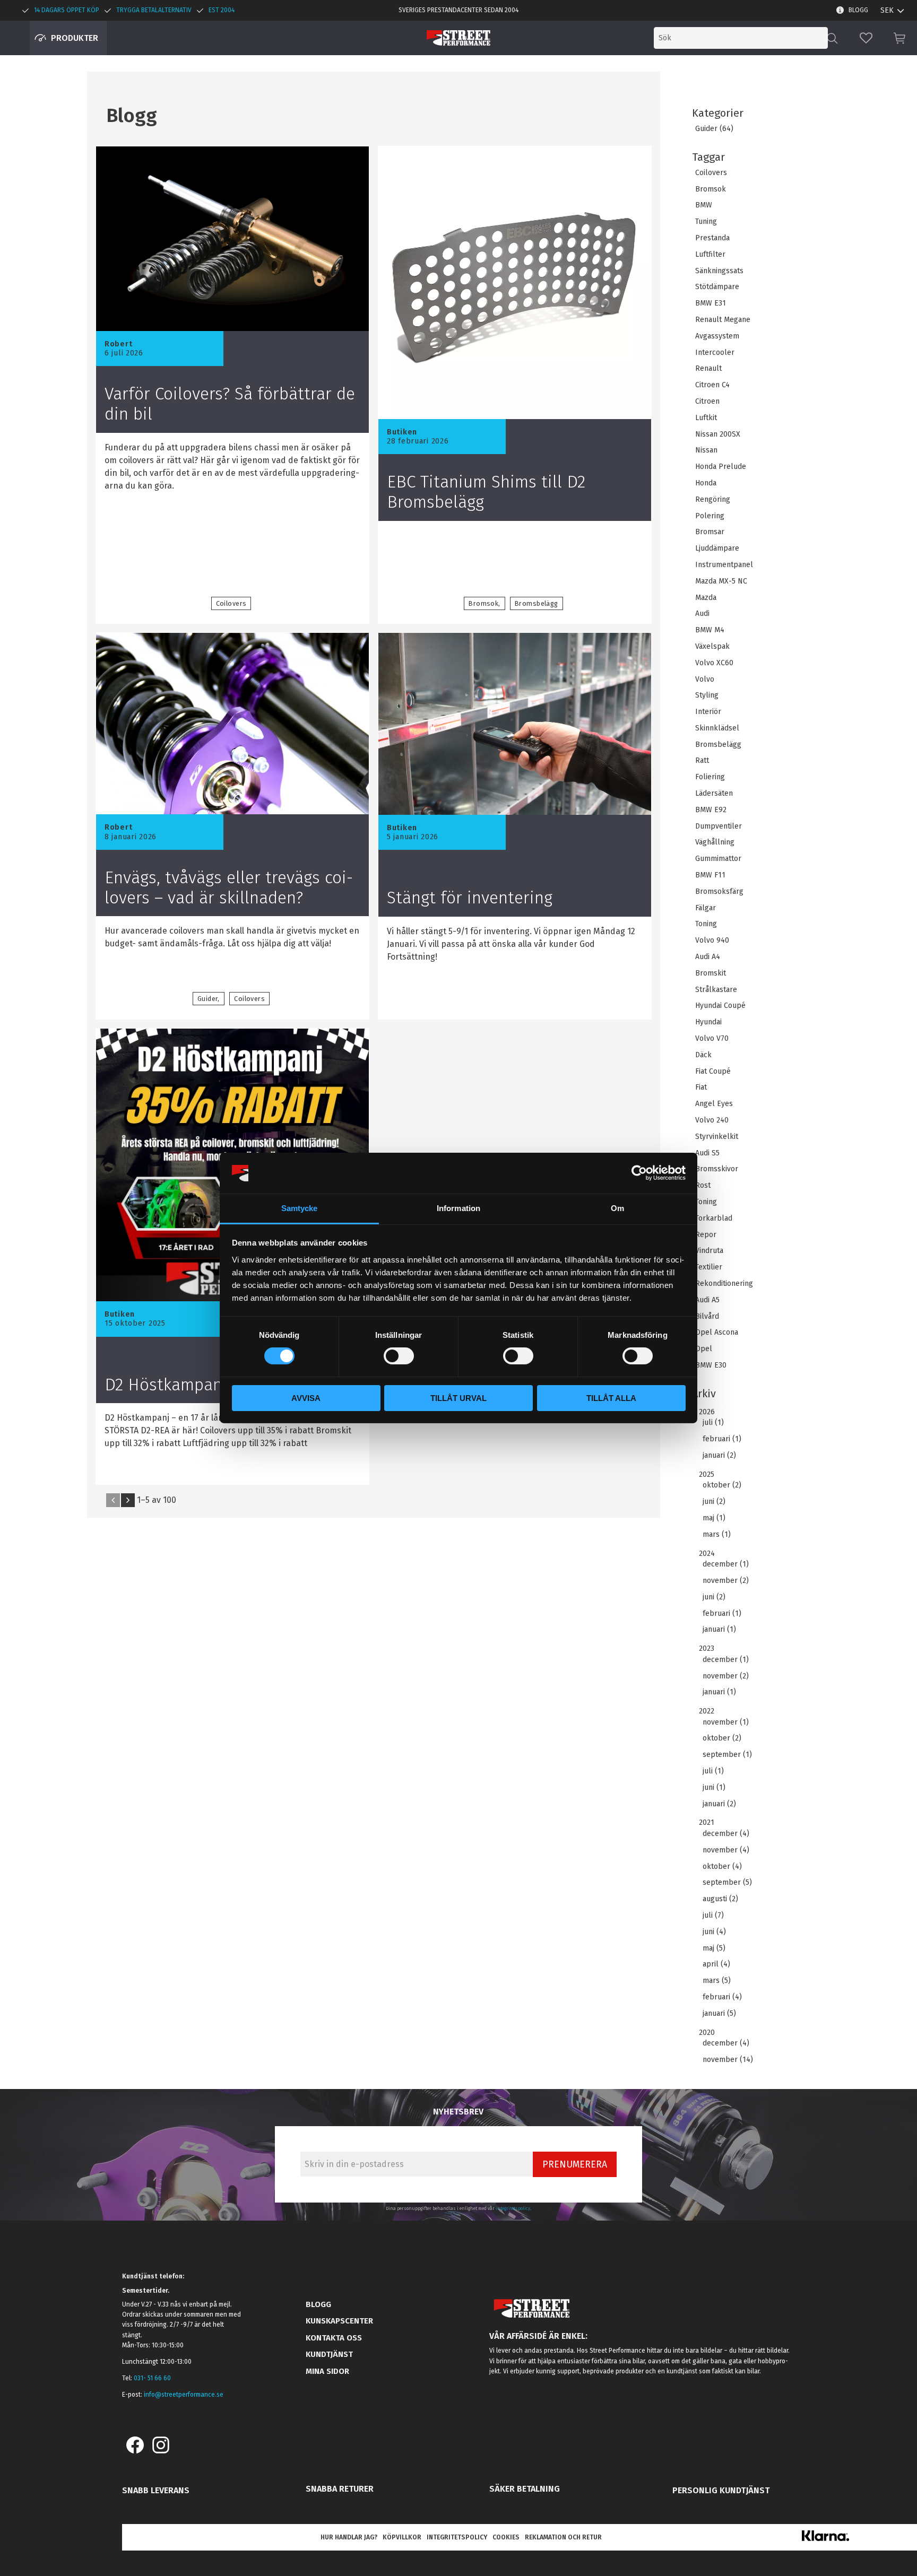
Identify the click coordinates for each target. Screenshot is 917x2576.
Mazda (706, 598)
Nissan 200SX (718, 434)
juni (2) (714, 1502)
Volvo (705, 680)
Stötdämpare (717, 287)
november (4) (726, 1850)
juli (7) (713, 1916)
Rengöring (713, 500)
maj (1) (714, 1518)
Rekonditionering (724, 1284)
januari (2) (719, 1456)
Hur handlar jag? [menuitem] (349, 2537)
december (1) (726, 1564)
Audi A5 (707, 1300)
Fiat (701, 1087)
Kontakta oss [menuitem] (334, 2338)
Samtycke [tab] (300, 1208)
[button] (866, 38)
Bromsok (711, 189)
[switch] (399, 1356)
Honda (706, 483)
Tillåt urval (458, 1398)
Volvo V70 (712, 1039)
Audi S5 (707, 1153)
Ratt (702, 761)
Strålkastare (716, 990)
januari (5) (719, 2014)
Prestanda (712, 238)
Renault (708, 369)
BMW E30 (711, 1365)
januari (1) (719, 1630)
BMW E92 (711, 810)
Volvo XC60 (714, 663)
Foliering (710, 777)
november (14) (728, 2060)
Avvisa (306, 1398)
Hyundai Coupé (720, 1006)
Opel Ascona (717, 1333)
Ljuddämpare (717, 549)
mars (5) (717, 1981)
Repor (706, 1235)
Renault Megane (723, 320)
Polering (710, 516)
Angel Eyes (714, 1104)
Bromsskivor (717, 1169)
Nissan (706, 450)
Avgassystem (717, 336)
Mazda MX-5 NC (721, 581)
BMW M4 (710, 630)
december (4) (726, 1834)
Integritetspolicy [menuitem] (457, 2537)
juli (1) (713, 1423)
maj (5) (714, 1948)
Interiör (708, 712)
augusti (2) (720, 1899)
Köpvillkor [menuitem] (402, 2537)
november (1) (726, 1722)
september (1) (727, 1755)
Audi (702, 614)
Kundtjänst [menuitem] (329, 2354)
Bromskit (711, 973)
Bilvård (707, 1317)
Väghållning (715, 842)
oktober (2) (722, 1485)
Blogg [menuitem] (858, 10)
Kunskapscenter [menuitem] (339, 2321)
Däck (703, 1055)
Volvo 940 (712, 941)
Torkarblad (714, 1219)
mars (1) (717, 1535)
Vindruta (709, 1251)
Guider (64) (714, 129)
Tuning (706, 222)
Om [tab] (617, 1208)
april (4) (716, 1964)
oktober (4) (722, 1867)
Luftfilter (710, 255)
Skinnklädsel (717, 728)
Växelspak (712, 647)
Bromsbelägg (718, 745)
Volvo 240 (712, 1120)
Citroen (707, 402)
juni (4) (714, 1932)
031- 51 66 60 (152, 2378)
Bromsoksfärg (719, 892)
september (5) (727, 1883)
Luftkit (706, 418)
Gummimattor (718, 859)
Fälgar (706, 908)
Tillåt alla (611, 1398)
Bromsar (710, 532)
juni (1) (714, 1788)
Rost (703, 1186)
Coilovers (711, 173)
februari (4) (722, 1997)
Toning (706, 924)
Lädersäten (714, 794)
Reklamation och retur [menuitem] (563, 2537)
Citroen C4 (712, 385)
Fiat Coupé (713, 1072)
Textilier (709, 1267)
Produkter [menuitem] (75, 38)
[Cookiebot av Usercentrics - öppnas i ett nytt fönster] (639, 1173)
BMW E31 (711, 303)
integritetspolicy (513, 2208)
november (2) (726, 1581)
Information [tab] (458, 1208)
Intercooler (715, 353)
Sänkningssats (719, 271)
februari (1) (722, 1439)
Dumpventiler (719, 826)
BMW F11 (710, 875)
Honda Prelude (721, 467)
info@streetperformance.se (184, 2395)
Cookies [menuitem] (506, 2537)
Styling (707, 695)
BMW (704, 205)
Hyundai (708, 1022)
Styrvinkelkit (717, 1137)
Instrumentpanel (724, 565)
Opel (704, 1349)
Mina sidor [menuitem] (327, 2371)
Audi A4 (708, 957)
